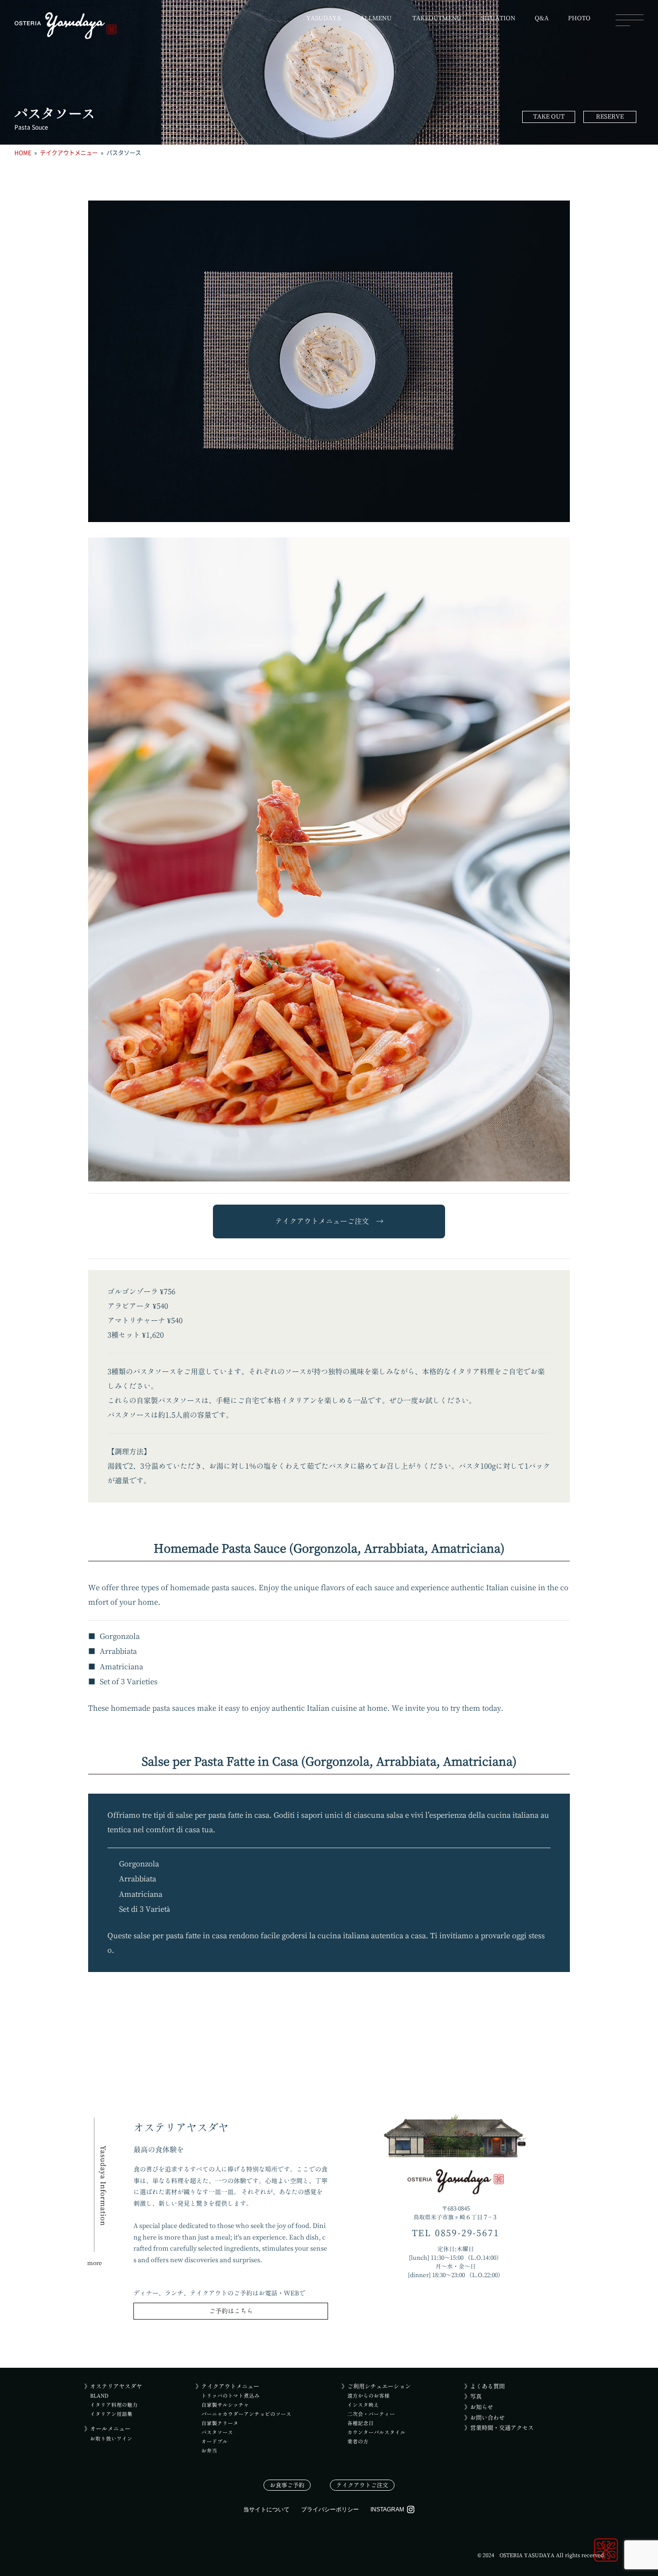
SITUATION (498, 18)
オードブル (215, 2442)
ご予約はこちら (231, 2311)
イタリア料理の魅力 (114, 2405)
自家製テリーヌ (220, 2423)
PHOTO (579, 18)
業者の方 (358, 2442)
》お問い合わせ (485, 2417)
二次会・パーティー (371, 2414)
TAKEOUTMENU (437, 18)
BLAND (99, 2396)
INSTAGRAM (387, 2509)
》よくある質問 (485, 2386)
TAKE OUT (549, 116)
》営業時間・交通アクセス (499, 2428)
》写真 (473, 2396)
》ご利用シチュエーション (376, 2386)
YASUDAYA (324, 18)
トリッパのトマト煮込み (230, 2396)
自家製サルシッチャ (225, 2405)
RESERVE (610, 116)
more (95, 2263)
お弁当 (209, 2451)
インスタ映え (363, 2405)
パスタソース (217, 2432)
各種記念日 (361, 2423)
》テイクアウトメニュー (227, 2386)
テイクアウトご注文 (362, 2485)
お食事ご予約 (287, 2485)
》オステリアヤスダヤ (113, 2386)
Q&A (542, 18)
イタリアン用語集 (111, 2414)
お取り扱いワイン (111, 2439)
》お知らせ (479, 2407)
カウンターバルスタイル (376, 2432)
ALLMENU (376, 18)
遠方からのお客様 (368, 2396)
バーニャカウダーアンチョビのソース (246, 2414)
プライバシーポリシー (330, 2509)
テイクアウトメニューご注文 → (329, 1221)
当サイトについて (266, 2509)
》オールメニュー (107, 2428)
